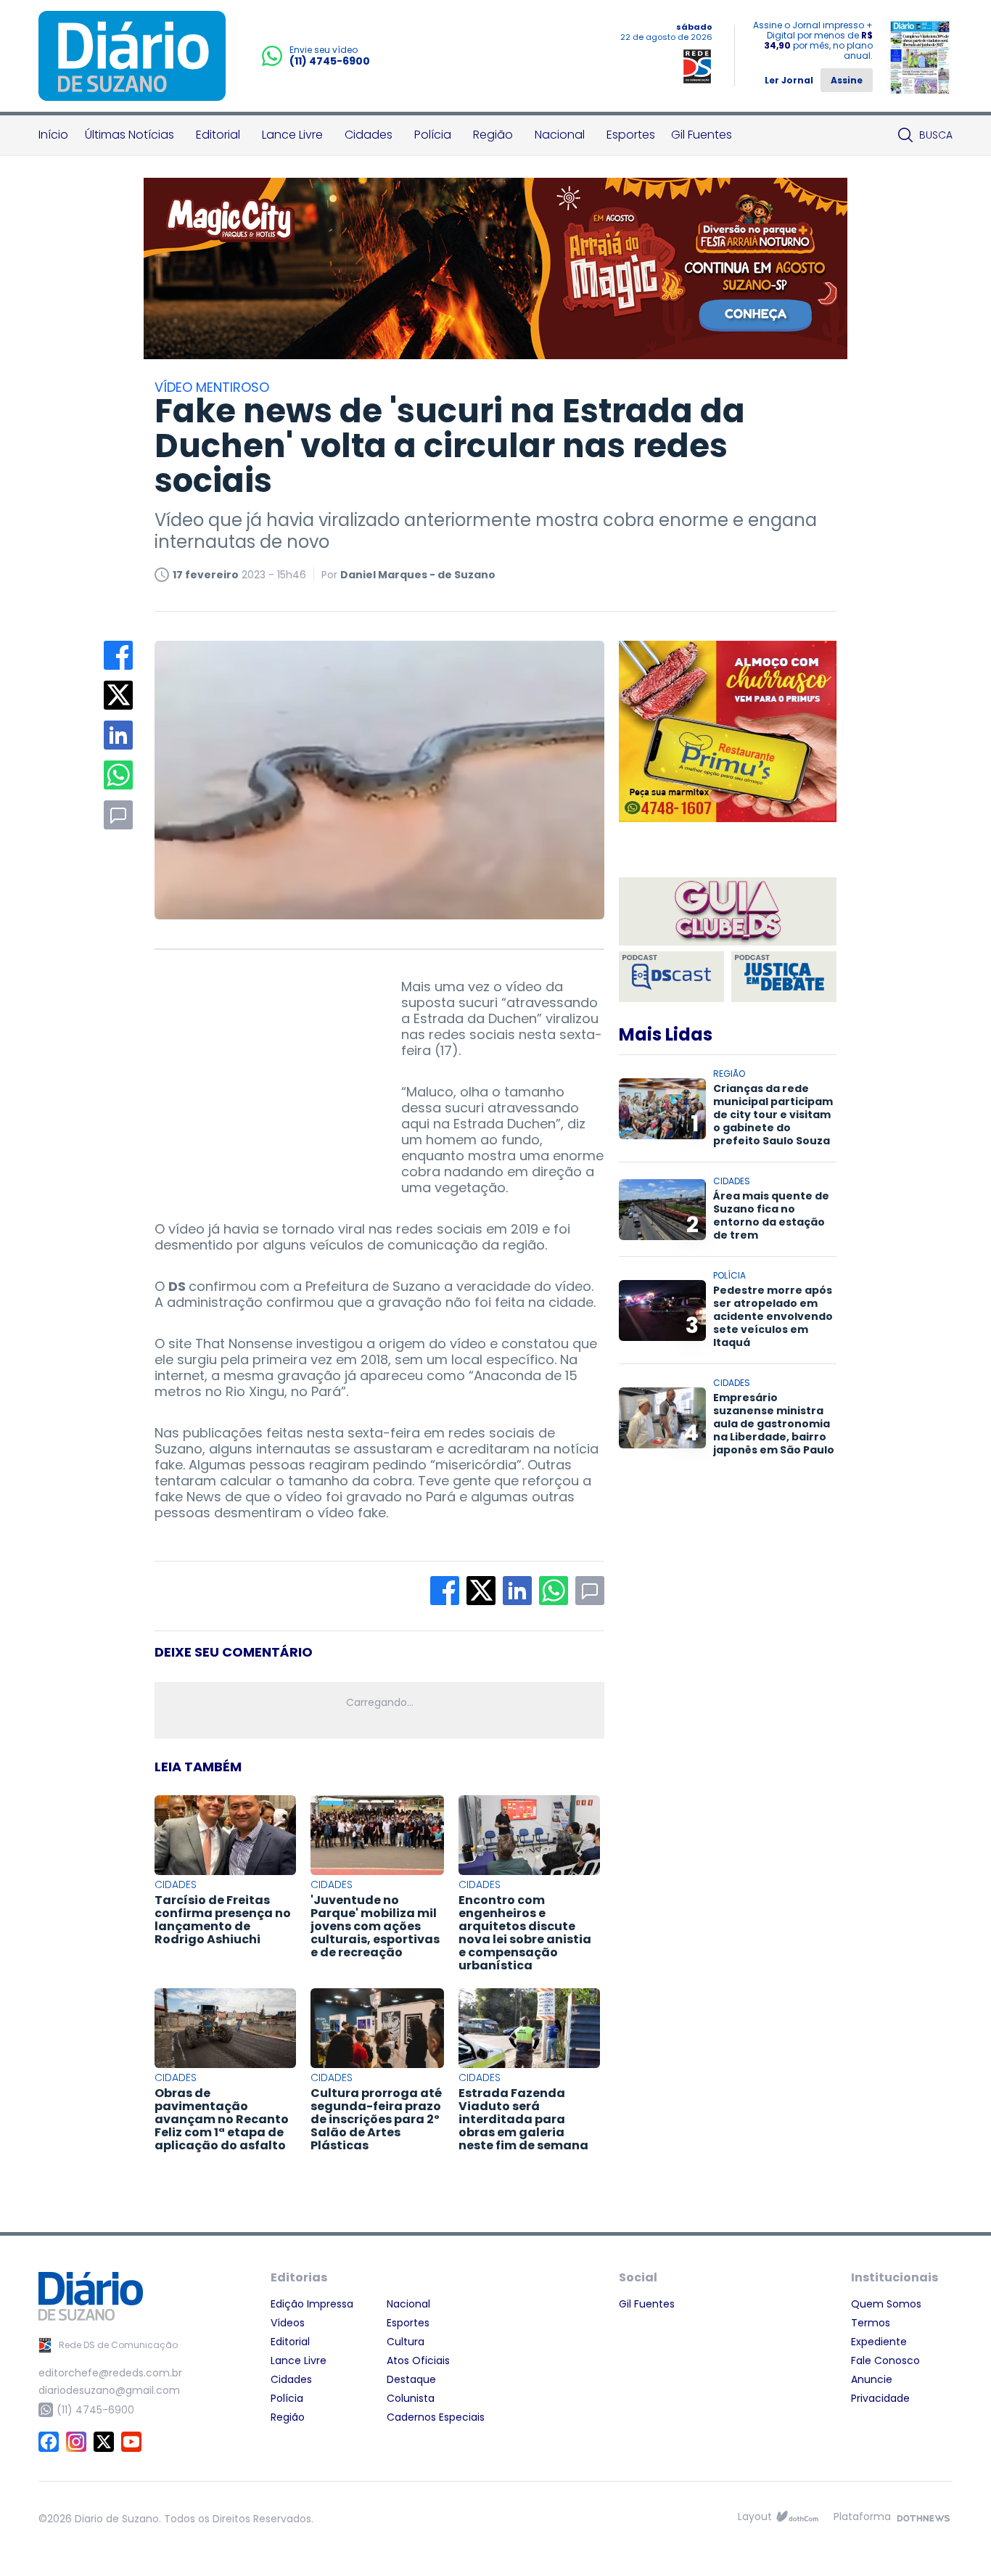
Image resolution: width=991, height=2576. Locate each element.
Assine (847, 80)
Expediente (879, 2342)
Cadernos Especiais (436, 2417)
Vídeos (288, 2323)
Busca (936, 135)
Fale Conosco (885, 2360)
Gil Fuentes (702, 135)
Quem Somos (886, 2304)
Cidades (369, 135)
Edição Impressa (312, 2304)
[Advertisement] (263, 1070)
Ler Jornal (789, 80)
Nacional (560, 135)
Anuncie (872, 2379)
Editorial (218, 135)
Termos (871, 2323)
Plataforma (862, 2516)
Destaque (411, 2379)
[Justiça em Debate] (784, 977)
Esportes (631, 135)
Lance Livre (292, 135)
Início (53, 135)
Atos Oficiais (418, 2360)
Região (493, 135)
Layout (755, 2516)
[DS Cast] (671, 977)
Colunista (411, 2398)
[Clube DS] (728, 912)
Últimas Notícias (129, 135)
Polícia (433, 135)
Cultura (406, 2342)
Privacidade (880, 2398)
